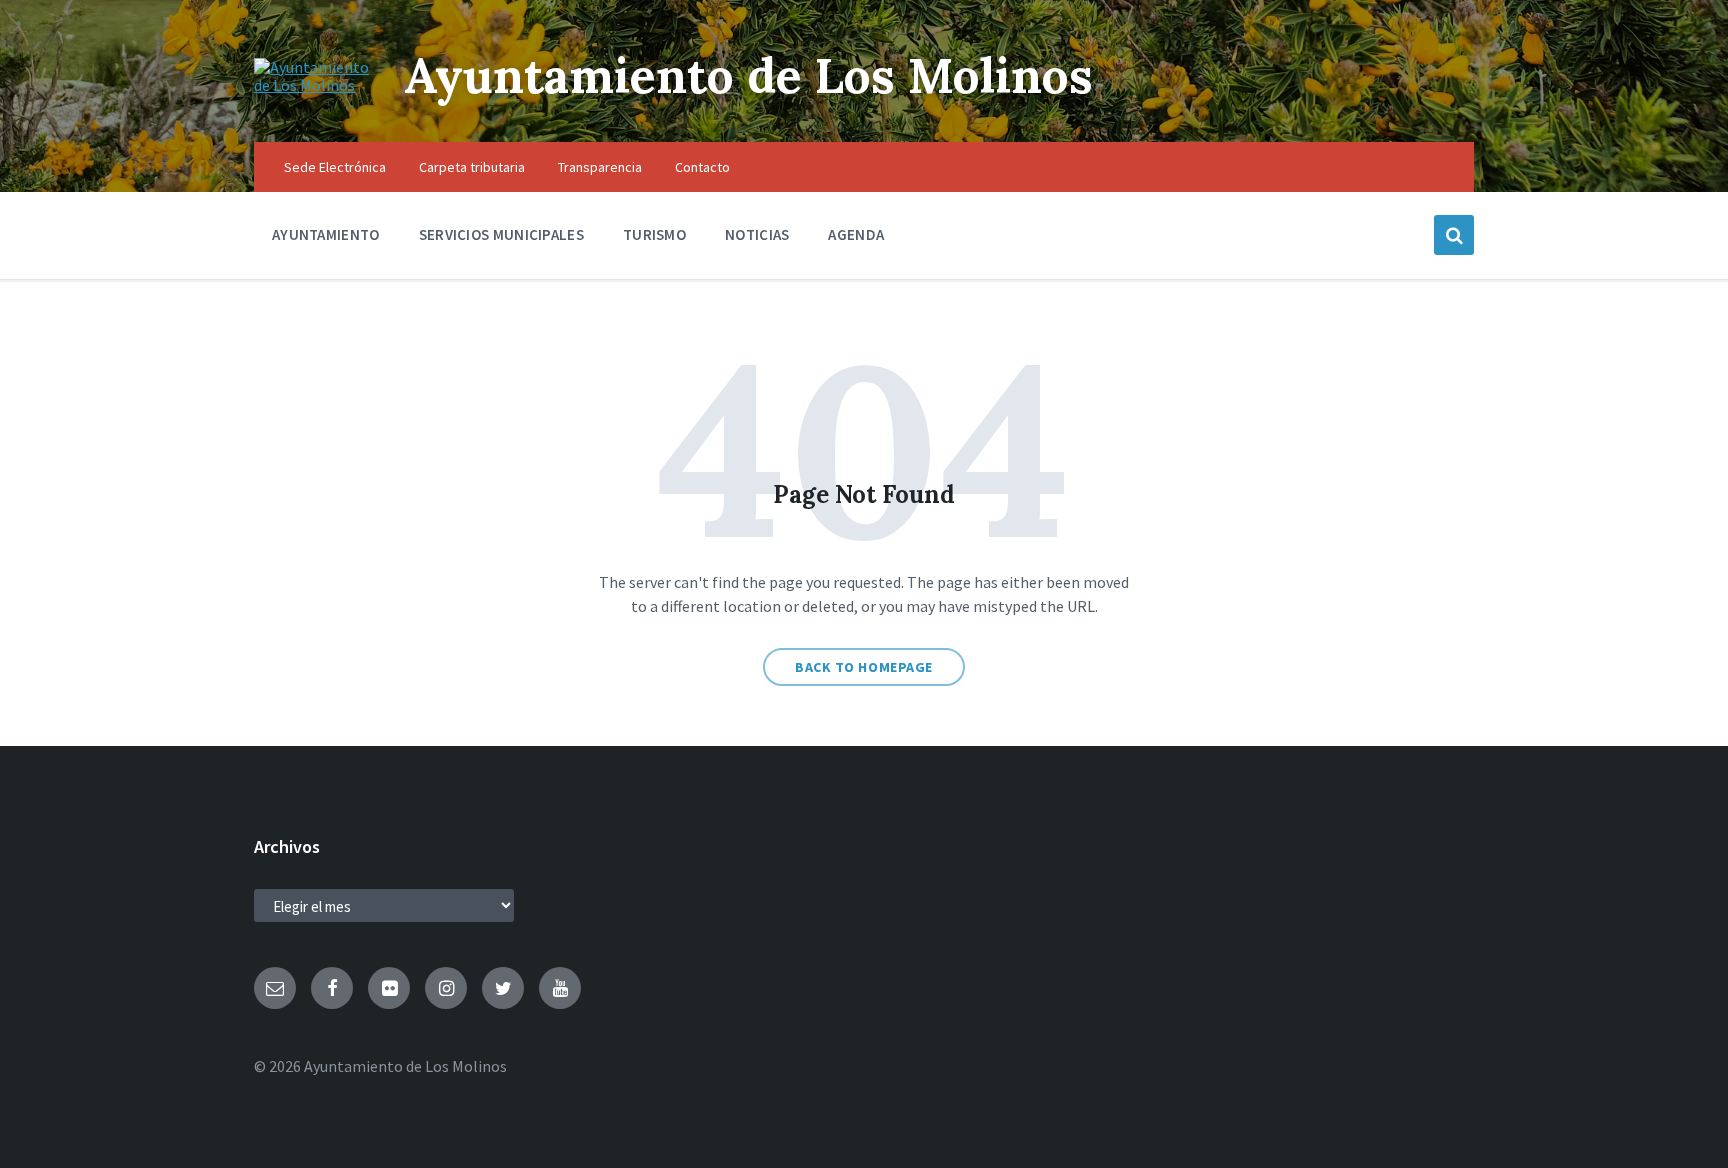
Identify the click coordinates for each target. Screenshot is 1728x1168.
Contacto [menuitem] (702, 167)
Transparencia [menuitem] (600, 167)
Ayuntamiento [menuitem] (326, 234)
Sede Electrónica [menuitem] (335, 167)
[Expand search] (1454, 235)
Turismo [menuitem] (654, 234)
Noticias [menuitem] (757, 234)
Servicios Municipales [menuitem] (501, 234)
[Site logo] (314, 85)
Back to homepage (864, 667)
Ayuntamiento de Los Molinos (748, 75)
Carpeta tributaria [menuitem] (472, 167)
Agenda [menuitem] (856, 234)
